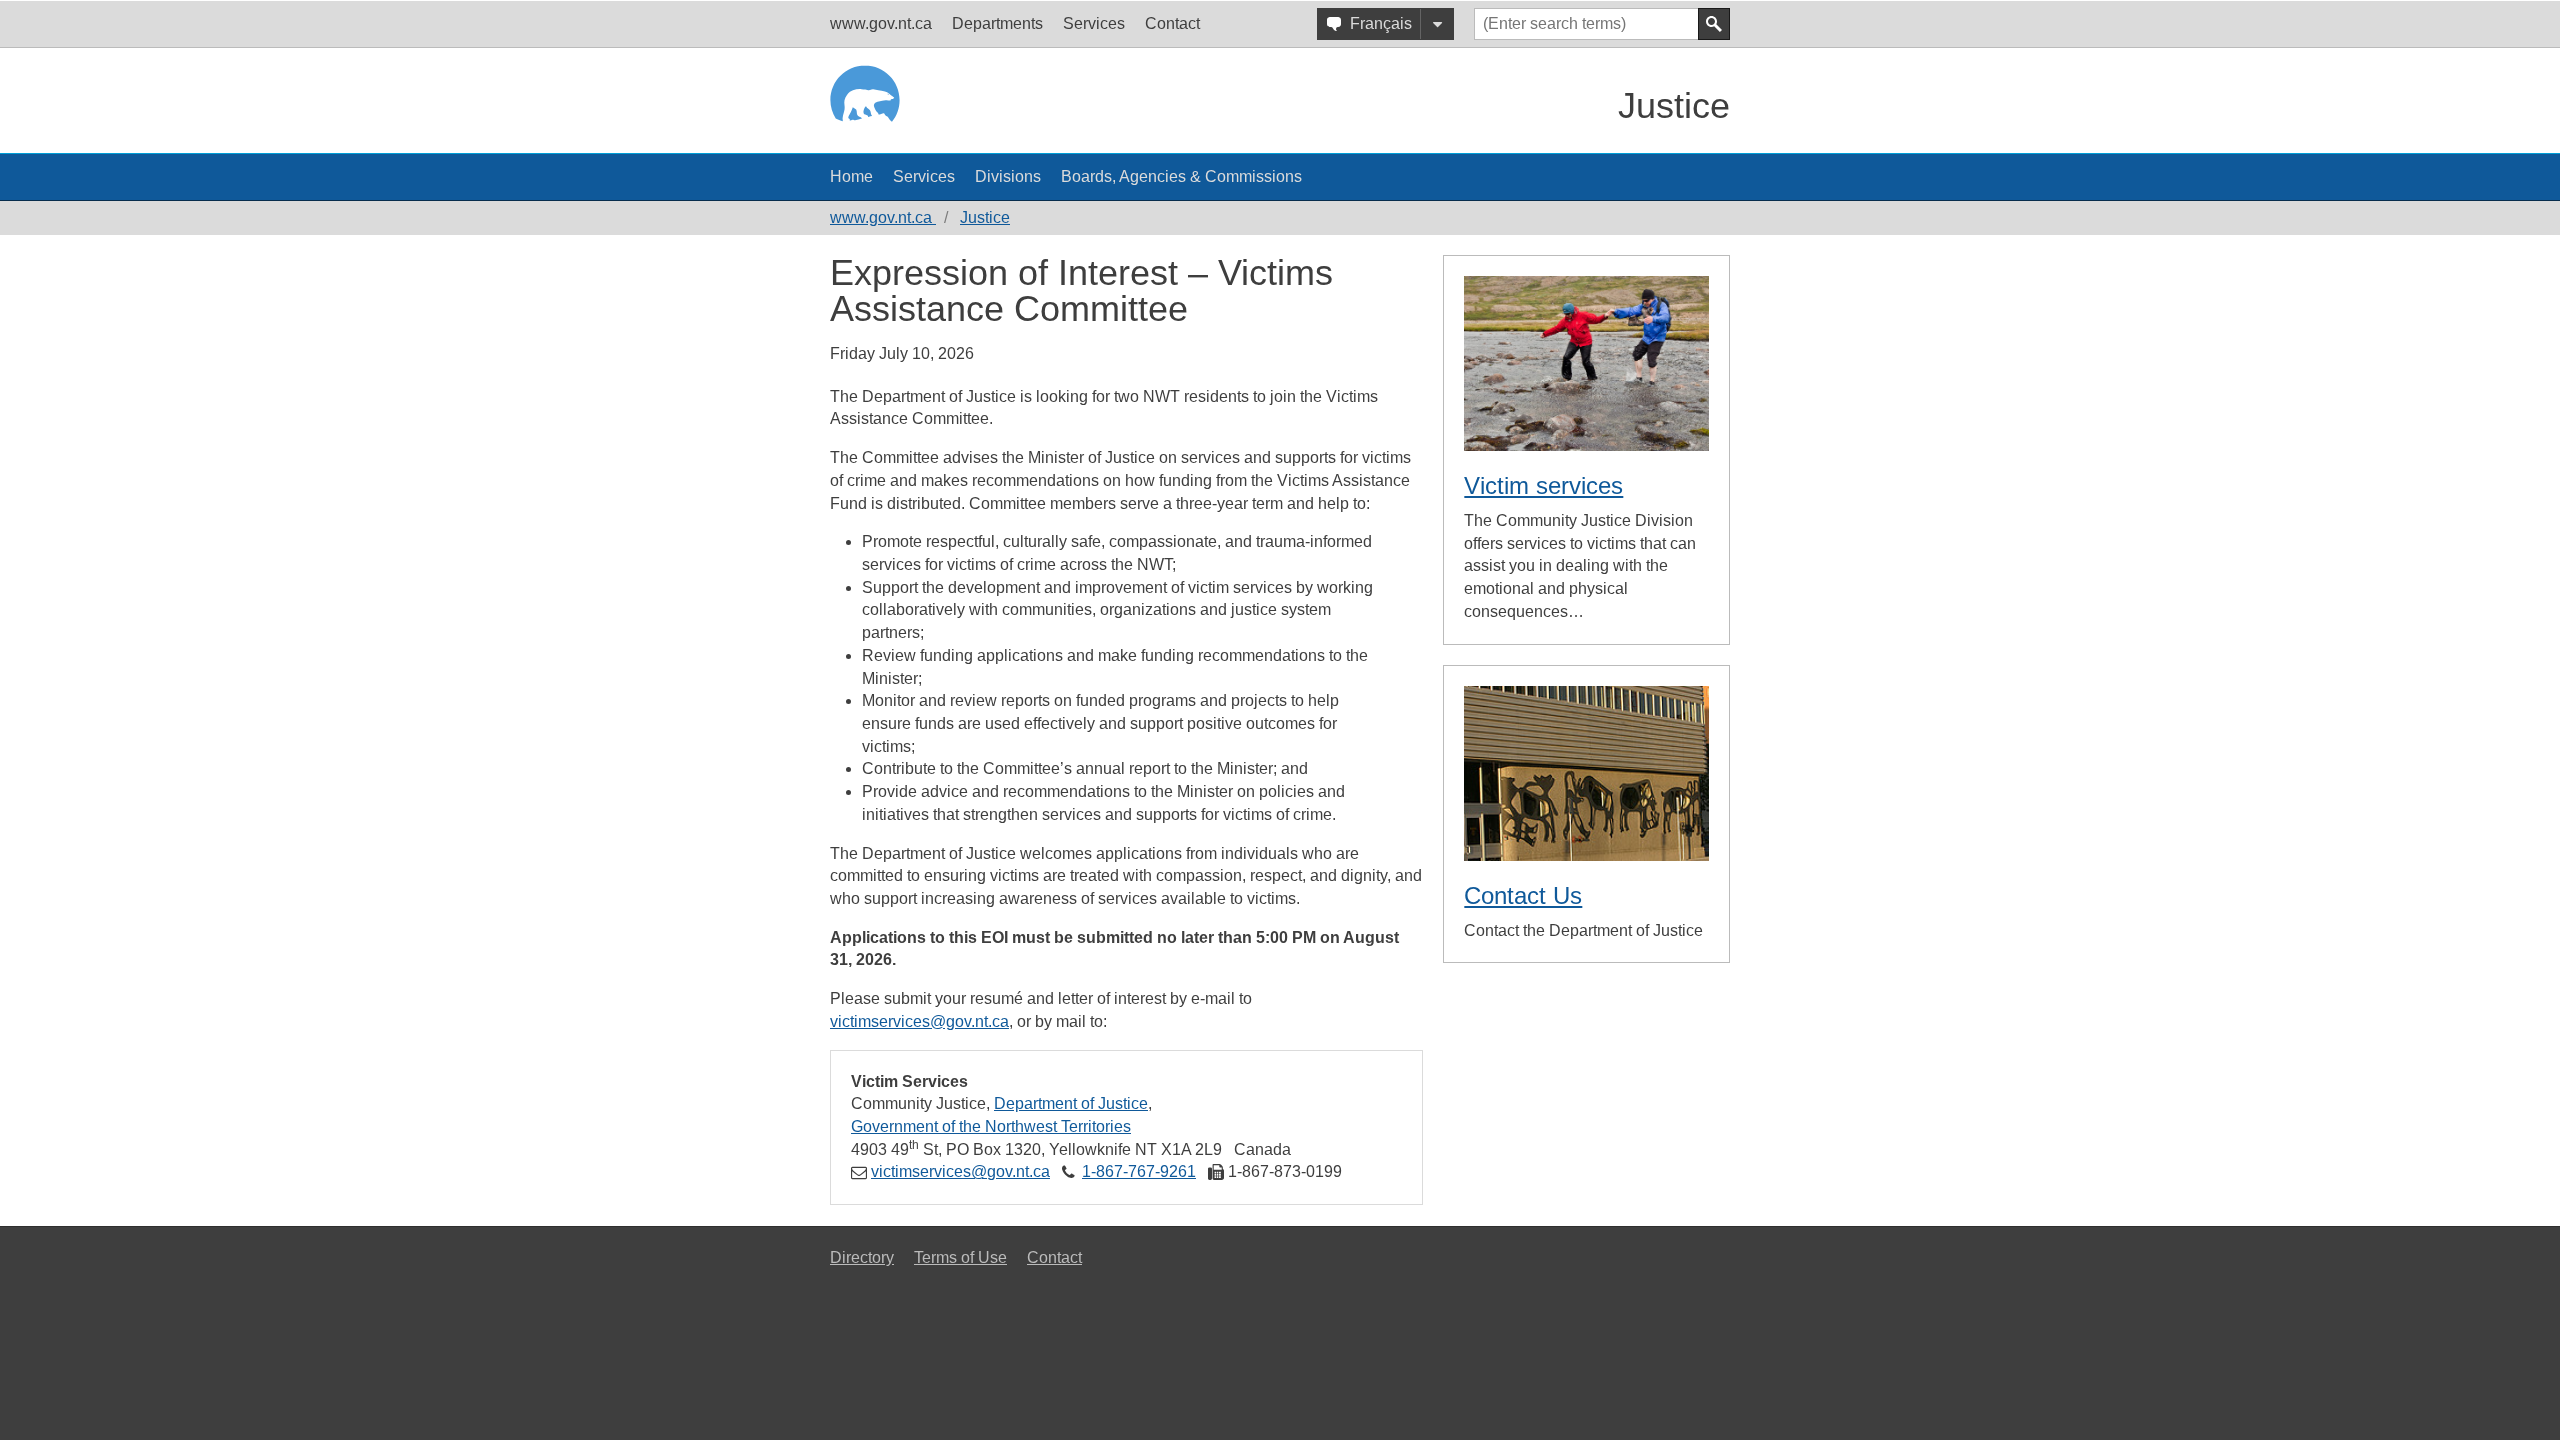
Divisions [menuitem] (1008, 176)
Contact (1054, 1257)
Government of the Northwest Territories (991, 1126)
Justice (1674, 105)
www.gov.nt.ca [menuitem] (881, 23)
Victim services (1543, 485)
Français (1381, 23)
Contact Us (1523, 895)
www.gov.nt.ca (883, 217)
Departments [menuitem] (997, 23)
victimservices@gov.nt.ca (919, 1021)
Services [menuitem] (1094, 23)
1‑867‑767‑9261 (1139, 1171)
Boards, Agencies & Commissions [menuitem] (1181, 176)
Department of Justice (1071, 1103)
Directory (862, 1257)
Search (1714, 24)
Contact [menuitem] (1172, 23)
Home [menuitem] (851, 176)
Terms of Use (960, 1257)
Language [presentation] (1437, 24)
